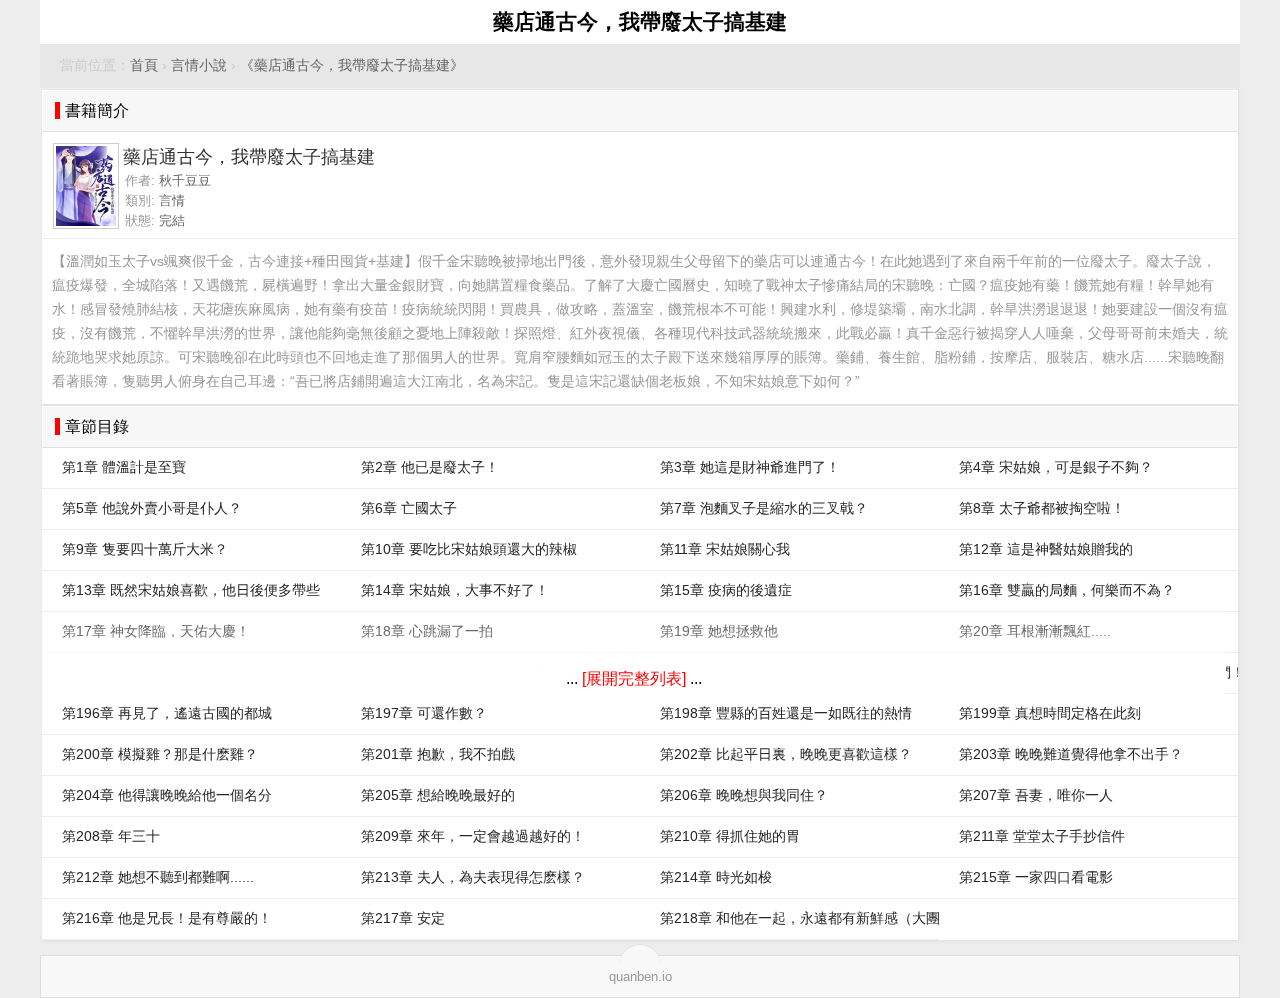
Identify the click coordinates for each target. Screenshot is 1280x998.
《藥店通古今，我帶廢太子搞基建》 (352, 65)
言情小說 (199, 65)
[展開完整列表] (634, 678)
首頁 (144, 65)
